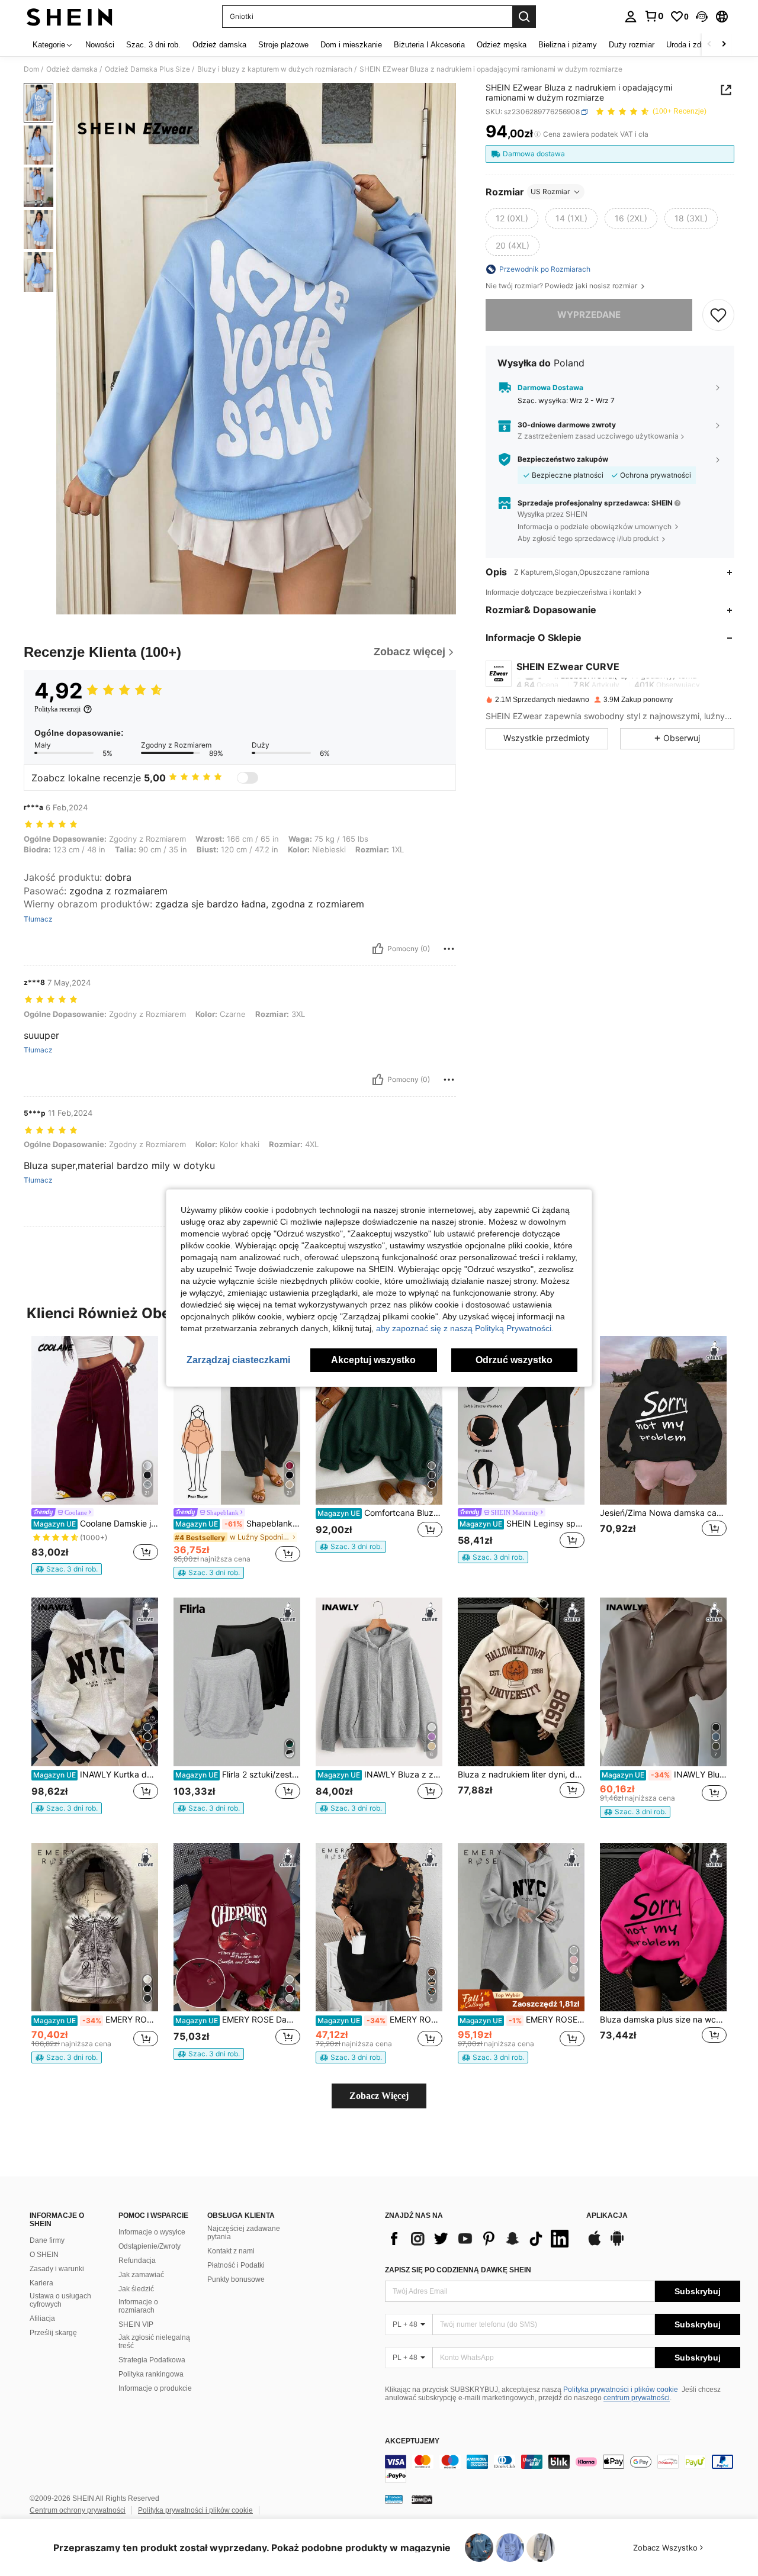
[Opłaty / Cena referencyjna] (537, 134)
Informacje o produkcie (155, 2388)
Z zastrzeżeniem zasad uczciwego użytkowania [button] (598, 436)
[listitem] (95, 1456)
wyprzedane (589, 315)
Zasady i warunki (57, 2269)
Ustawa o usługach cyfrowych (60, 2300)
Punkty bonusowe (236, 2279)
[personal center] (631, 17)
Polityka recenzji (57, 709)
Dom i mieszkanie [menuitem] (351, 45)
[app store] (595, 2244)
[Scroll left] (709, 45)
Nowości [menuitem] (100, 45)
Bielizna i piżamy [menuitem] (568, 45)
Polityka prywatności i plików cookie (621, 2390)
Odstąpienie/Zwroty (150, 2246)
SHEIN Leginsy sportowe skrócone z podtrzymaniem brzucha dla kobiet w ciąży (522, 1524)
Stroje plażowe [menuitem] (283, 45)
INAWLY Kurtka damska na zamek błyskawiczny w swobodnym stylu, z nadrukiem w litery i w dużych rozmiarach (96, 1775)
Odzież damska (72, 69)
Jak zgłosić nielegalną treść (154, 2342)
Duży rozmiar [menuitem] (632, 45)
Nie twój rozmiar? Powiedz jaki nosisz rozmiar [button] (562, 286)
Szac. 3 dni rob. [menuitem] (153, 45)
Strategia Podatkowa (152, 2360)
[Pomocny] (378, 949)
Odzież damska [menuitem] (219, 45)
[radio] (512, 218)
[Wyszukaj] (524, 17)
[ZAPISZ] (718, 315)
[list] (480, 2239)
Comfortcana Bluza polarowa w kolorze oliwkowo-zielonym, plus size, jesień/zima (380, 1513)
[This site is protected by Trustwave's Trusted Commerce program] (394, 2499)
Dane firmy (47, 2240)
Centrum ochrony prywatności (78, 2510)
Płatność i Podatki (236, 2265)
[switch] (248, 778)
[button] (702, 17)
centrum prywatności (637, 2398)
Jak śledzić (136, 2289)
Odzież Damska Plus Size (147, 69)
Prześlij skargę (53, 2333)
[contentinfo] (563, 2469)
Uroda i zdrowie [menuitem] (693, 45)
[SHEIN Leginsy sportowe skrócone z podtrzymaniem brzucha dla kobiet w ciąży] (521, 1420)
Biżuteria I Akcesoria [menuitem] (429, 45)
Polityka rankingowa (151, 2374)
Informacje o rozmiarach (138, 2306)
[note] (67, 1569)
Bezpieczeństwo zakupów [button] (563, 459)
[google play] (617, 2244)
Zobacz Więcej (379, 2096)
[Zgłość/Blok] (449, 949)
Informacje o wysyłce (152, 2232)
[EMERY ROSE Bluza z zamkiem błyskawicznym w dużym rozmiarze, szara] (95, 1928)
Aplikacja (607, 2216)
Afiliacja (42, 2319)
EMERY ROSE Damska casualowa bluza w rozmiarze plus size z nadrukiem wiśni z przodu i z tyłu (238, 2020)
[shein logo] (70, 17)
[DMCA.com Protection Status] (422, 2499)
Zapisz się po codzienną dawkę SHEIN (458, 2270)
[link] (654, 16)
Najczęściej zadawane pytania (244, 2233)
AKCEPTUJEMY (412, 2441)
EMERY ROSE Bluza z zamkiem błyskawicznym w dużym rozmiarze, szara (96, 2020)
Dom (31, 69)
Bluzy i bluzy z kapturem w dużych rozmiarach (275, 69)
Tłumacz (38, 919)
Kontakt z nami (231, 2251)
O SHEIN (44, 2255)
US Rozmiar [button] (550, 191)
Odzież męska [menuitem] (502, 45)
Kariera (41, 2283)
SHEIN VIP (136, 2324)
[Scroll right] (724, 45)
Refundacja (137, 2261)
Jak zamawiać (141, 2275)
